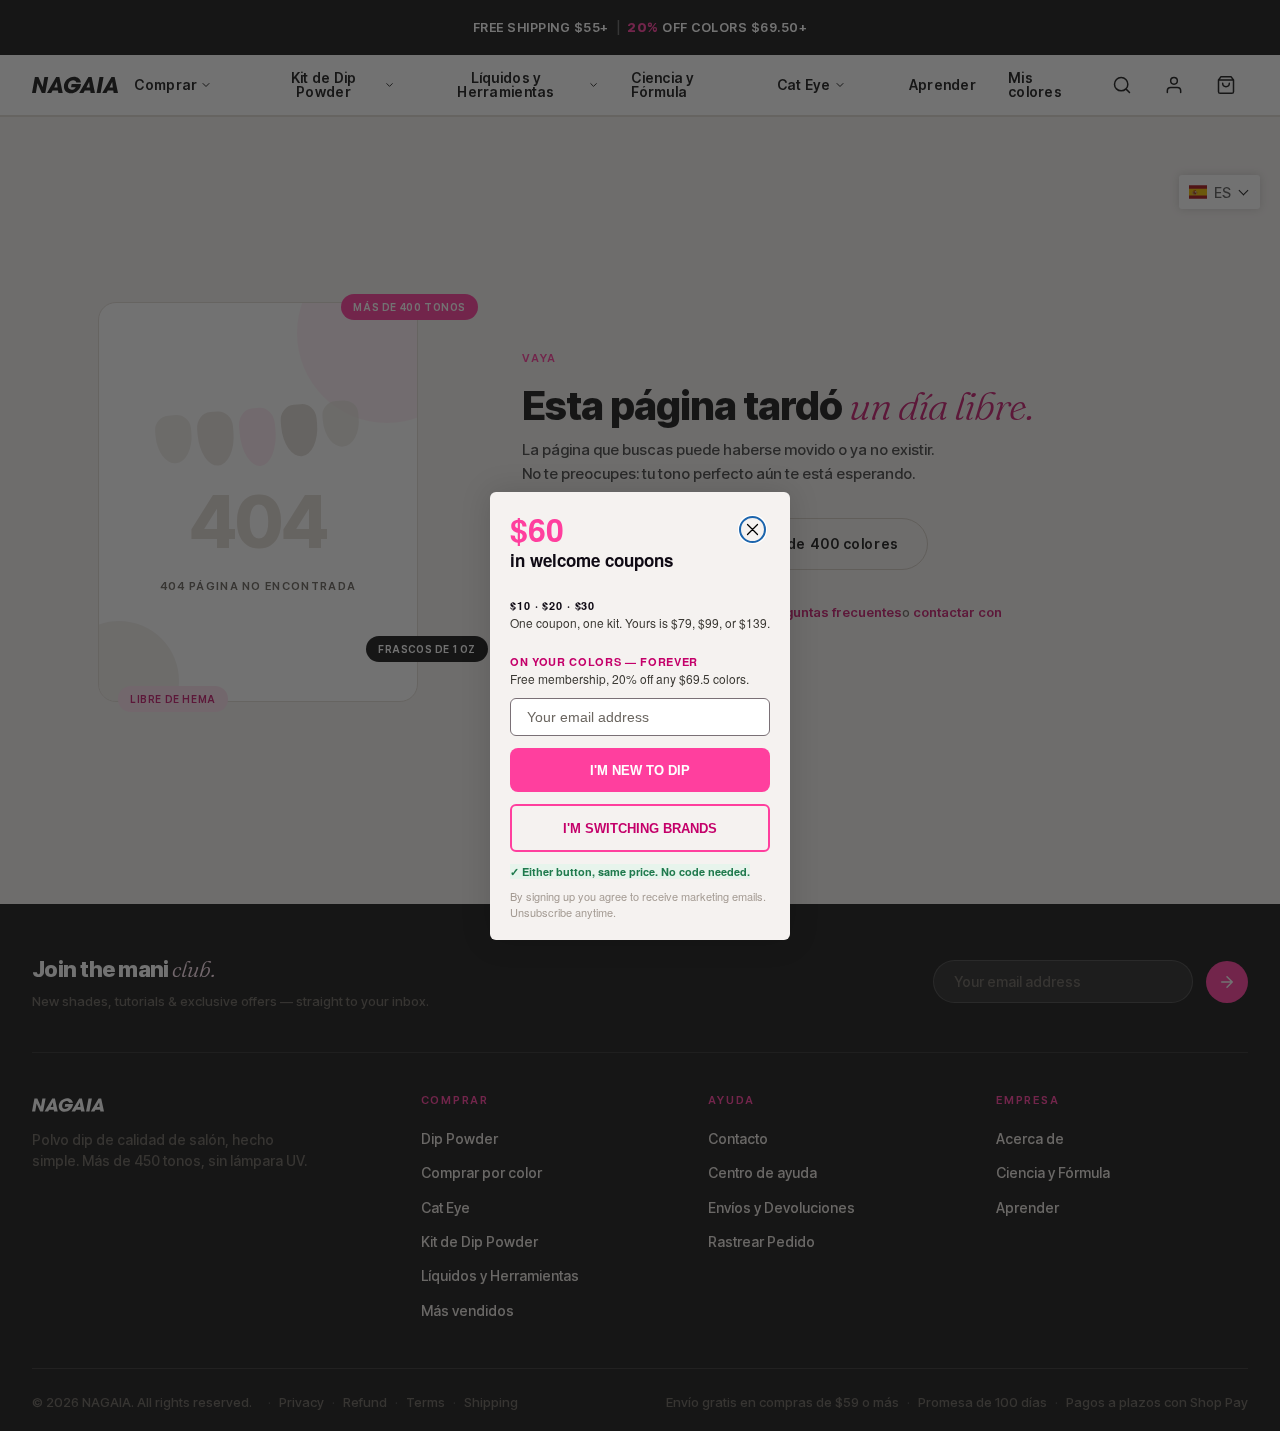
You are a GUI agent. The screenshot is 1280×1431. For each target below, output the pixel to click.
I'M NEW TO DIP (640, 769)
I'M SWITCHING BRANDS (640, 827)
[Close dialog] (752, 529)
